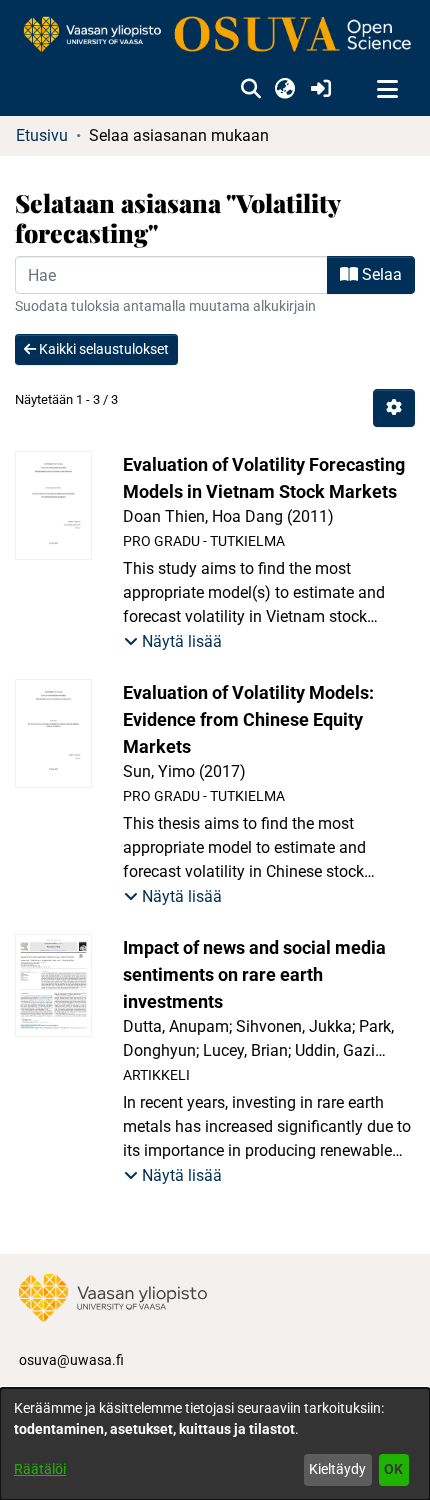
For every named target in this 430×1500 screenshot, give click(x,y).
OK (393, 1469)
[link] (215, 35)
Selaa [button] (380, 274)
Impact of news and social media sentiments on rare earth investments (254, 974)
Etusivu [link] (42, 135)
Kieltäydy (337, 1469)
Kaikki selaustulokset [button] (102, 349)
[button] (250, 90)
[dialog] (215, 1444)
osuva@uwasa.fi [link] (71, 1360)
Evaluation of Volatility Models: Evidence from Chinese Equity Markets (248, 719)
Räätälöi (40, 1469)
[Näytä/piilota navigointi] (387, 90)
